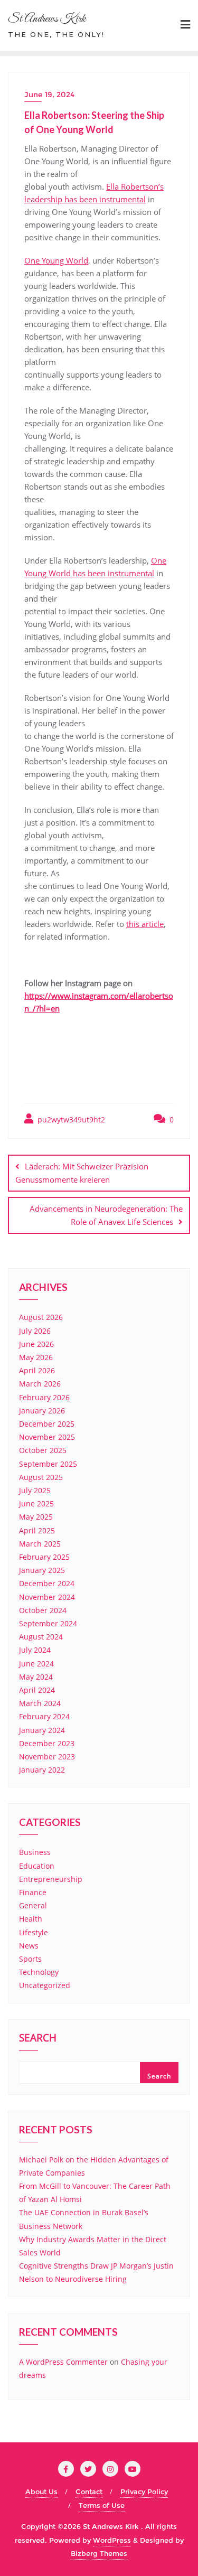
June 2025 (36, 1504)
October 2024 (43, 1610)
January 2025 (42, 1570)
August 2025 (41, 1477)
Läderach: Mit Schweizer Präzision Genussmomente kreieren (82, 1173)
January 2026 (42, 1411)
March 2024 (40, 1703)
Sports (30, 1959)
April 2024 (37, 1690)
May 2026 (36, 1357)
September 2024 (48, 1623)
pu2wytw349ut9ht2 (70, 1120)
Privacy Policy (144, 2491)
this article (145, 924)
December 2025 (47, 1424)
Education (37, 1866)
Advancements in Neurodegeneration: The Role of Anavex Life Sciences (106, 1215)
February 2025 (44, 1557)
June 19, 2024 (49, 95)
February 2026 (44, 1397)
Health (31, 1919)
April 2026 (37, 1370)
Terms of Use (102, 2505)
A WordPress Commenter (63, 2362)
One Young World (56, 260)
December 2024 (47, 1583)
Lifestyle (34, 1932)
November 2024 (47, 1597)
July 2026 (35, 1331)
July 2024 (35, 1650)
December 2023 (47, 1743)
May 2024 (36, 1677)
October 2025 (43, 1450)
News (29, 1946)
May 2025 (36, 1517)
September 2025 (48, 1464)
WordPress (112, 2540)
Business (35, 1852)
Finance (33, 1892)
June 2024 (36, 1664)
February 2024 (44, 1716)
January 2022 (42, 1770)
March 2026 (40, 1384)
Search (38, 2039)
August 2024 (41, 1637)
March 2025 (40, 1544)
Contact (89, 2491)
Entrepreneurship (51, 1879)
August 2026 (41, 1317)
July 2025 (35, 1490)
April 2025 (37, 1530)
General (33, 1905)
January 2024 (42, 1730)
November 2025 (47, 1437)
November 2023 (47, 1757)
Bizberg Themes (99, 2553)
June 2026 (36, 1344)
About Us (41, 2491)
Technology (39, 1972)
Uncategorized (45, 1985)
